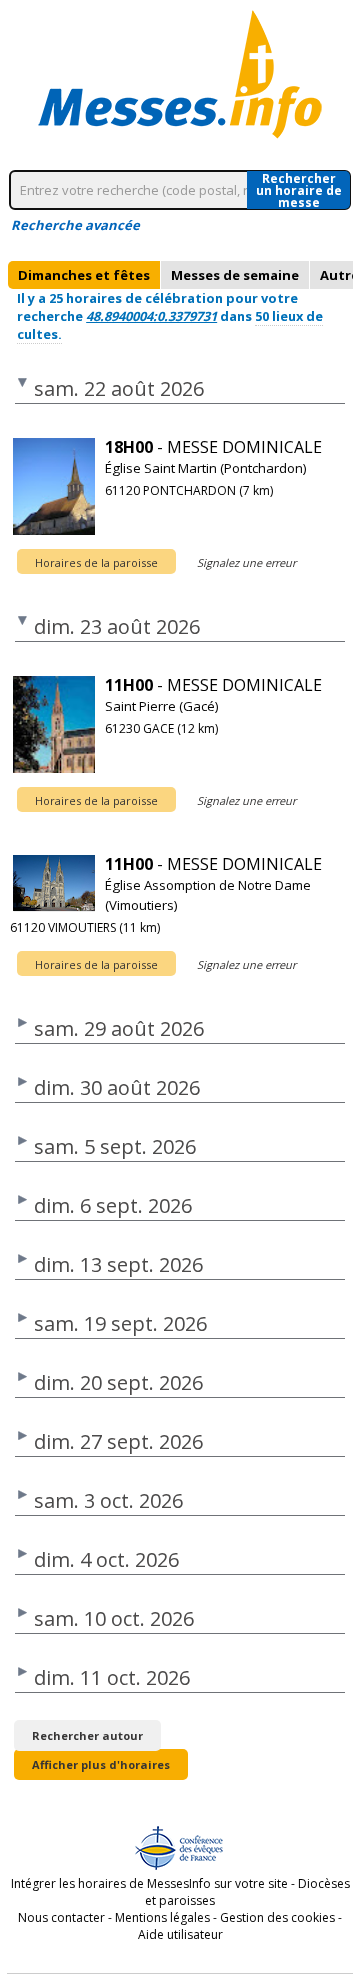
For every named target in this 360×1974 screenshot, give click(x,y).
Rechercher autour (87, 1735)
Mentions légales (162, 1917)
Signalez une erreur (246, 562)
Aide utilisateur (180, 1934)
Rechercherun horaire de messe (299, 190)
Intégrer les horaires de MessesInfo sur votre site (149, 1883)
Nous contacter (61, 1917)
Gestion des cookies (277, 1917)
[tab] (84, 275)
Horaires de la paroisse (96, 562)
